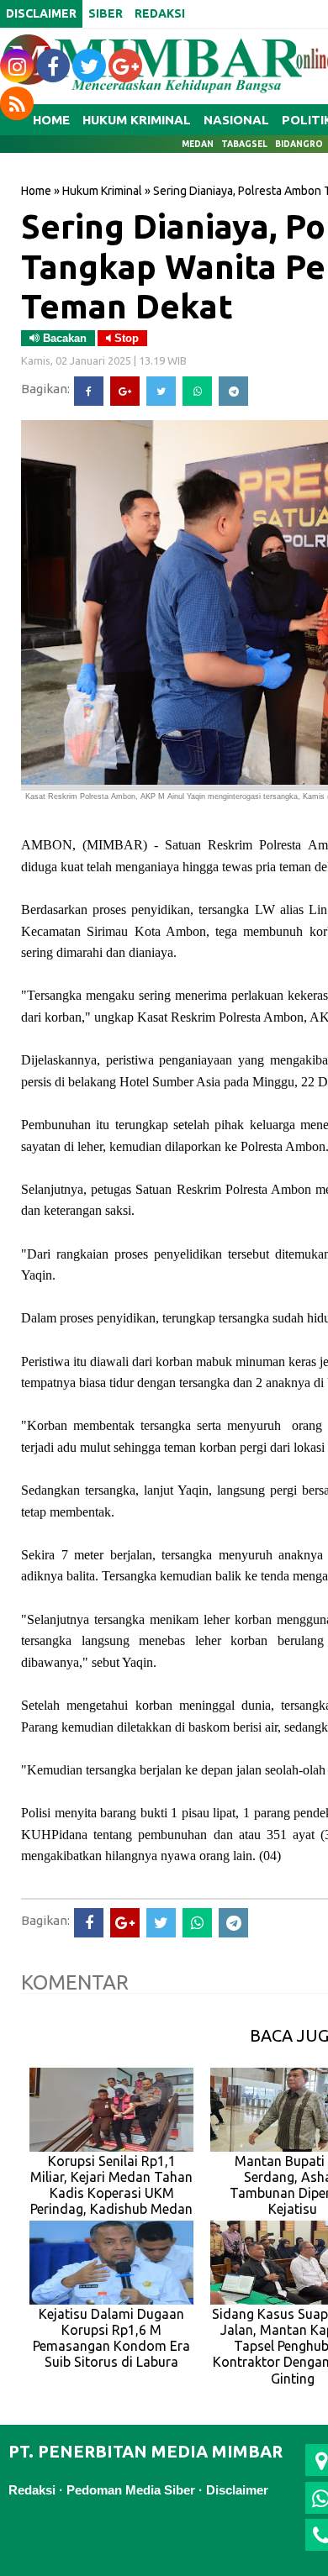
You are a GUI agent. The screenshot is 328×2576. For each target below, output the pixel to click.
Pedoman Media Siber (131, 2490)
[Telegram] (233, 391)
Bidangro (299, 144)
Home (36, 191)
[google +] (125, 66)
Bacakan (63, 338)
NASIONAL (236, 120)
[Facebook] (89, 391)
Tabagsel (244, 144)
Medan (198, 144)
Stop (125, 338)
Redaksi (32, 2490)
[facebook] (53, 66)
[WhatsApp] (197, 391)
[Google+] (125, 391)
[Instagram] (17, 66)
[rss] (17, 103)
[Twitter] (161, 391)
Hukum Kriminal (102, 191)
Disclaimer (237, 2490)
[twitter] (89, 66)
